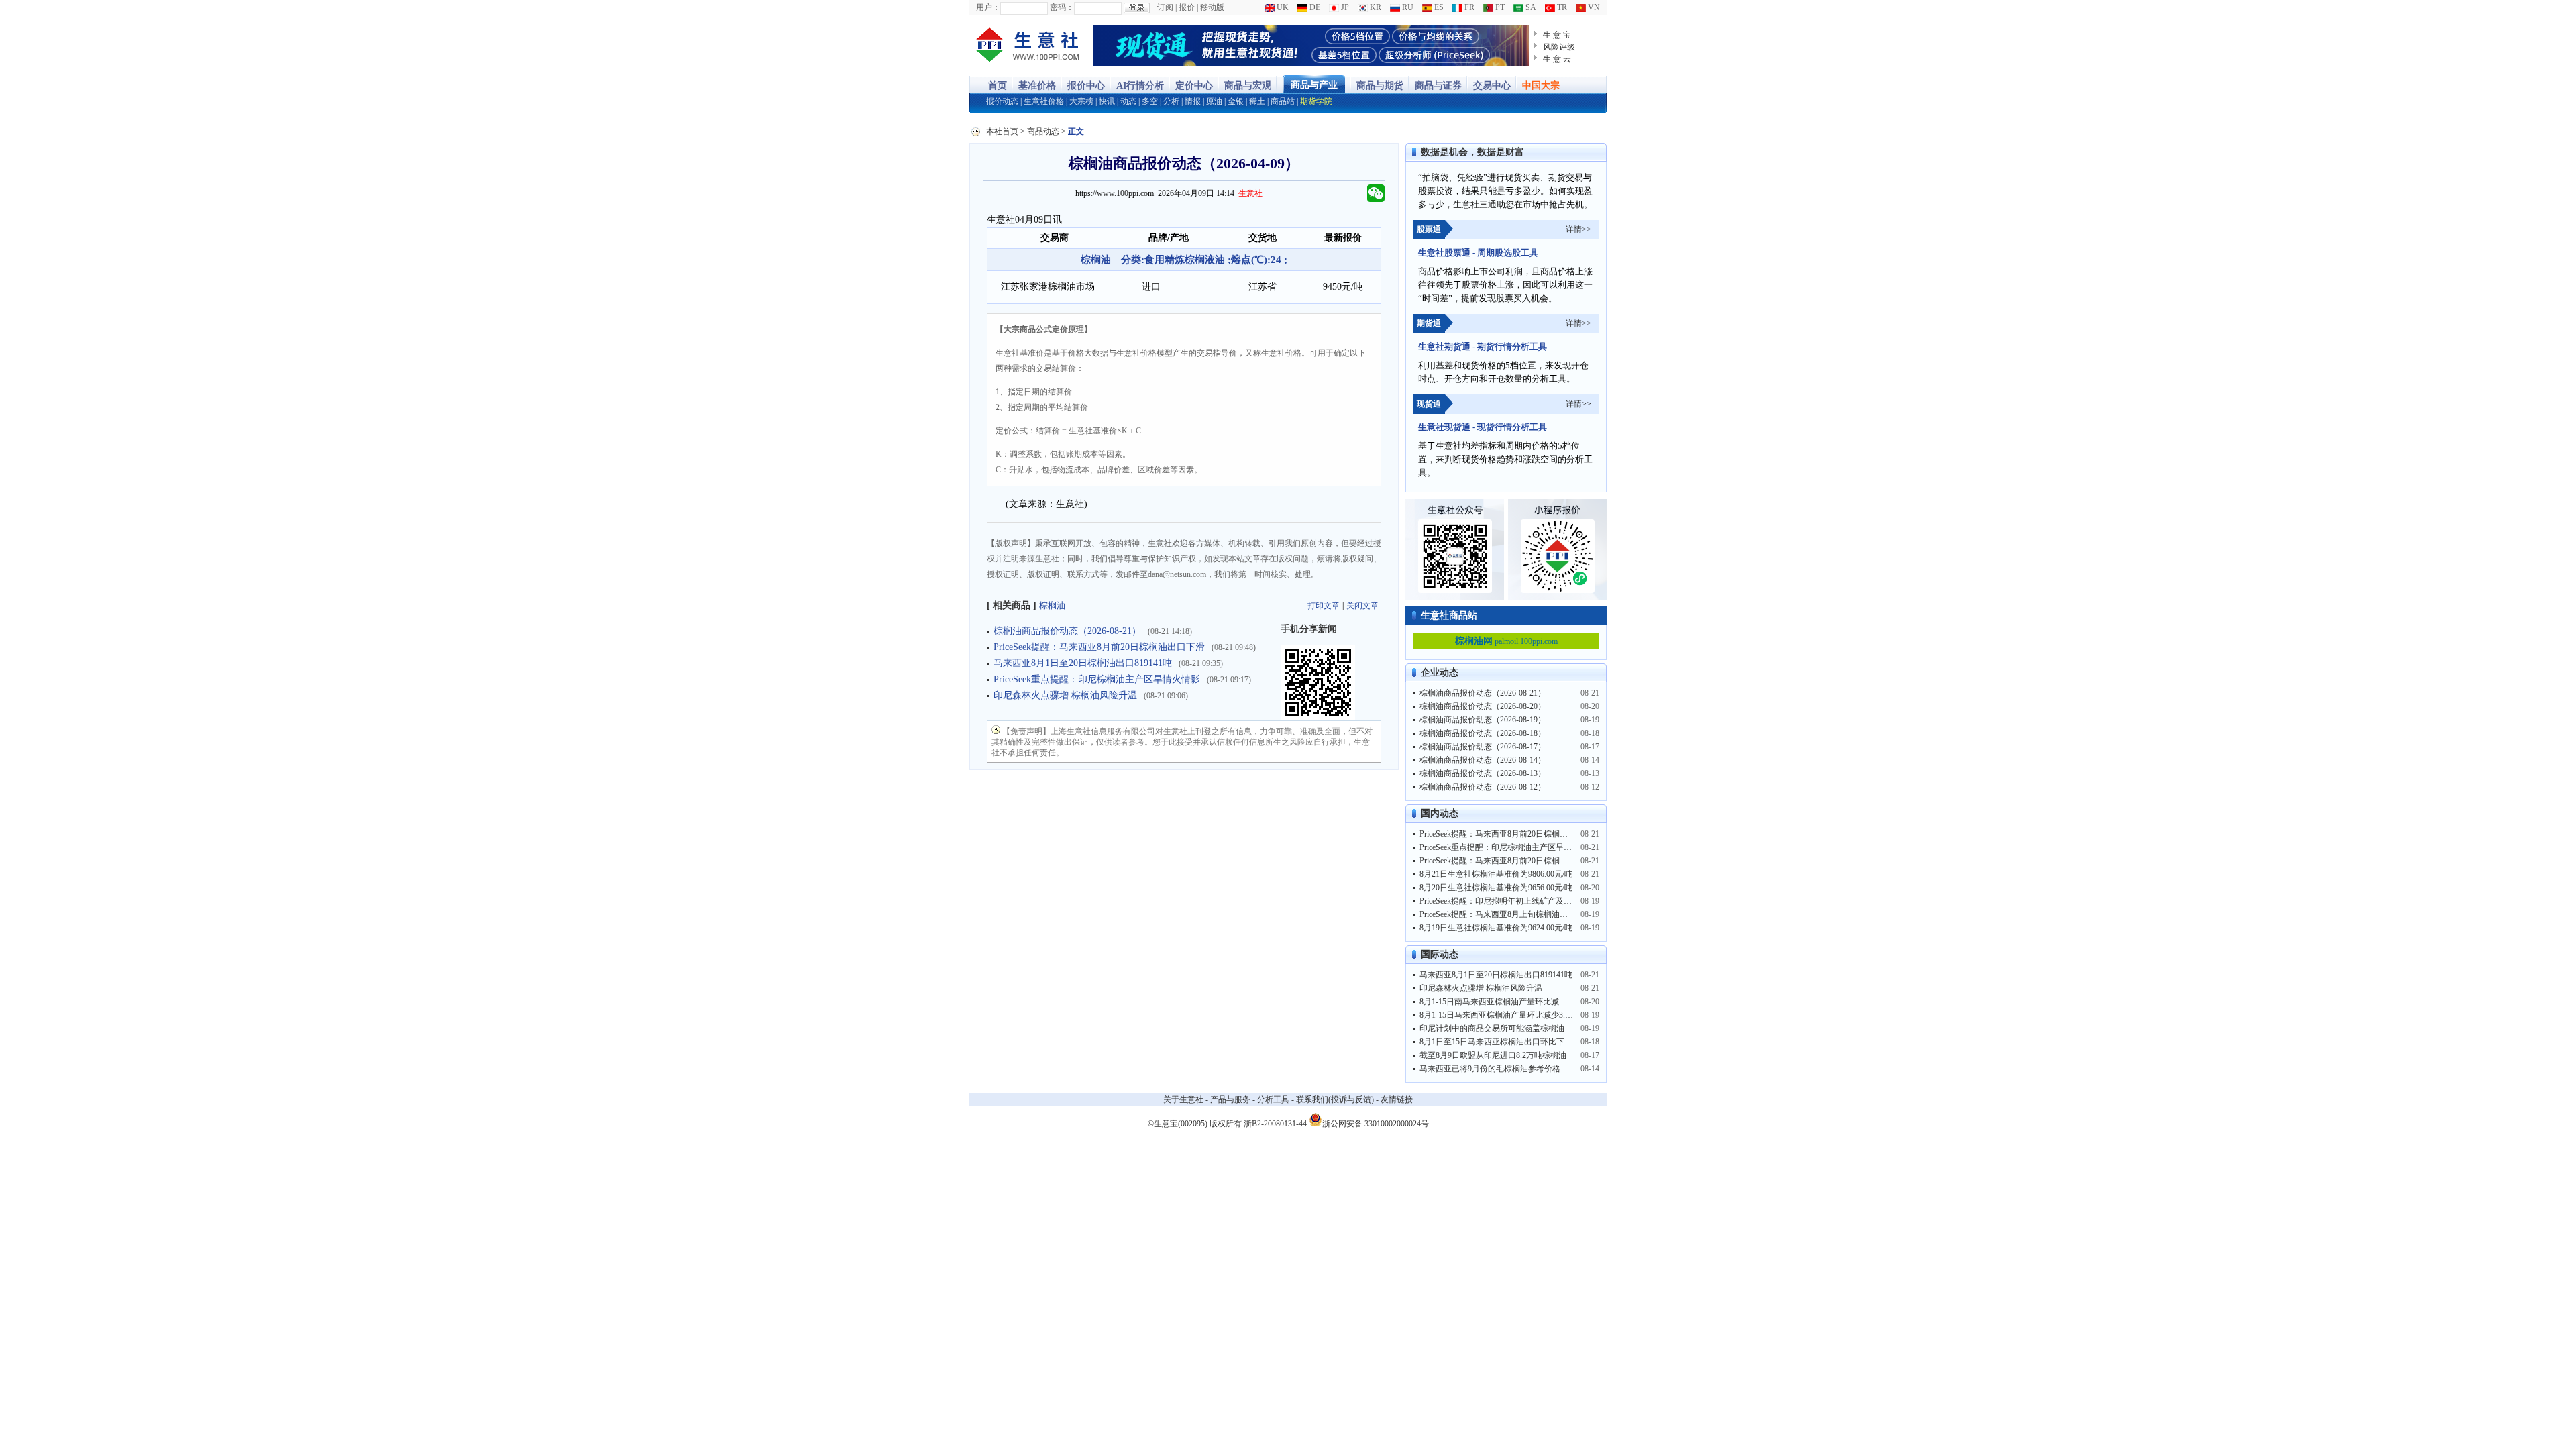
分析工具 (1273, 1099)
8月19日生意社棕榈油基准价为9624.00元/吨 (1496, 928)
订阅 (1165, 7)
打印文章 (1324, 606)
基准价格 (1037, 86)
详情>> (1578, 229)
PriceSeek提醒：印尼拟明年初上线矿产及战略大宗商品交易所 (1528, 901)
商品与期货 (1380, 86)
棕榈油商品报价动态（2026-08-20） (1483, 706)
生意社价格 (1044, 101)
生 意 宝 (1557, 35)
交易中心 (1492, 86)
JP (1344, 7)
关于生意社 (1183, 1099)
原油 (1214, 101)
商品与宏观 (1248, 86)
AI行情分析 (1140, 86)
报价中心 (1086, 86)
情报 (1193, 101)
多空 (1150, 101)
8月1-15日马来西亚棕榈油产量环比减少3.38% (1500, 1015)
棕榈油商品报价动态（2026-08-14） (1483, 760)
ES (1438, 7)
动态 (1128, 101)
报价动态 (1002, 101)
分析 (1171, 101)
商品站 (1283, 101)
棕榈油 (1052, 605)
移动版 (1212, 7)
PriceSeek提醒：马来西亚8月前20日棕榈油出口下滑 (1099, 647)
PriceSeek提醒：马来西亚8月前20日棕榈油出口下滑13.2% (1520, 834)
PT (1499, 7)
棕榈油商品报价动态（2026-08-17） (1483, 747)
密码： (1062, 7)
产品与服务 (1230, 1099)
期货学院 (1316, 101)
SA (1530, 7)
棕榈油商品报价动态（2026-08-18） (1483, 733)
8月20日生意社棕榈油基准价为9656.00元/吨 (1496, 888)
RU (1407, 7)
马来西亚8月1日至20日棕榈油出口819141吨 (1083, 663)
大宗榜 (1081, 101)
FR (1468, 7)
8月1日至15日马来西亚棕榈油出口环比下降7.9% (1504, 1042)
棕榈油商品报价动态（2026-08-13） (1483, 773)
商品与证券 (1438, 86)
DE (1314, 7)
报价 (1187, 7)
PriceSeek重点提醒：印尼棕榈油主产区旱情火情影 (1097, 679)
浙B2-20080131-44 (1275, 1124)
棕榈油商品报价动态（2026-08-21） (1067, 631)
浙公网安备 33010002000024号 (1376, 1123)
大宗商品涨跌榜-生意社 (1028, 46)
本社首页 (1002, 131)
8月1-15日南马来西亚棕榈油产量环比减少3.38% (1504, 1002)
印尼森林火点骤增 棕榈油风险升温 (1065, 695)
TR (1561, 7)
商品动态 (1043, 131)
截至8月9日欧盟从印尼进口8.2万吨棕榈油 (1493, 1055)
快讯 (1107, 101)
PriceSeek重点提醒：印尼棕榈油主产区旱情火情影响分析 (1520, 847)
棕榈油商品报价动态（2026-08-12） (1483, 787)
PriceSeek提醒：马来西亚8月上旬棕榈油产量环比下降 (1514, 914)
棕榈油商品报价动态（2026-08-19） (1483, 720)
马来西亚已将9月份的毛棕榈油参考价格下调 (1498, 1069)
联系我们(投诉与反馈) (1335, 1099)
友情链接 (1397, 1099)
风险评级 (1559, 47)
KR (1375, 7)
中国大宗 (1541, 86)
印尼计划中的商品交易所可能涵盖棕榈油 (1492, 1028)
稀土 (1257, 101)
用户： (988, 7)
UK (1282, 7)
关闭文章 (1362, 606)
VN (1593, 7)
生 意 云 (1557, 59)
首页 (998, 86)
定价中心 (1194, 86)
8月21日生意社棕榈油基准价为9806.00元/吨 (1496, 874)
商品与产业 (1314, 85)
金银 (1236, 101)
